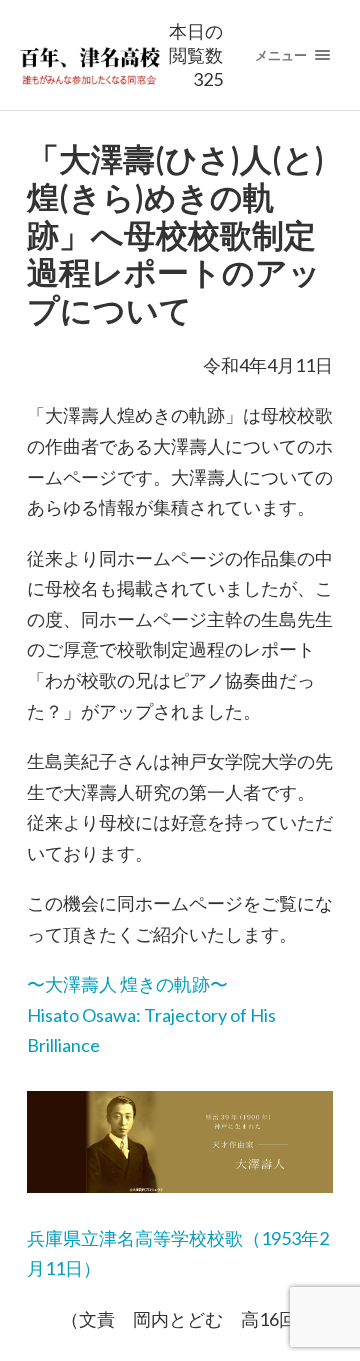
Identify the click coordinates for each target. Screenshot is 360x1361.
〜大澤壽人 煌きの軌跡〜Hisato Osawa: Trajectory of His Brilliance (151, 1014)
